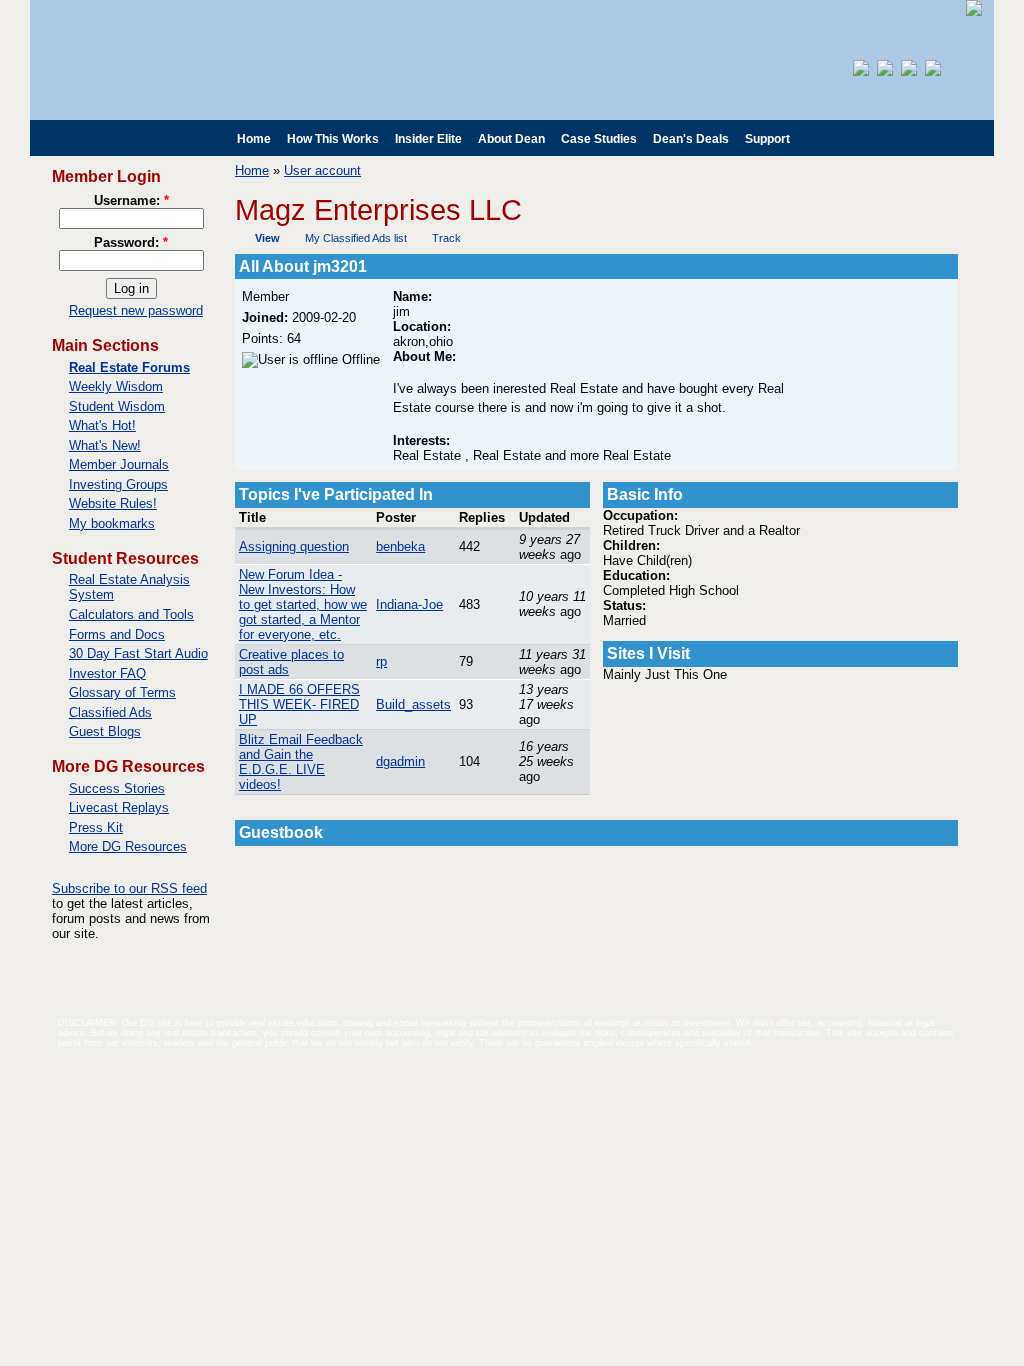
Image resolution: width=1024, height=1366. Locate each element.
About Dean (511, 139)
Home (254, 139)
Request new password (136, 310)
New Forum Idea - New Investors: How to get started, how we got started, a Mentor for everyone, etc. (303, 604)
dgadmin (400, 761)
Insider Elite (428, 139)
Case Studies (599, 139)
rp (381, 661)
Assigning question (294, 546)
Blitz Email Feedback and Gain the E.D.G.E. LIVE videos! (301, 762)
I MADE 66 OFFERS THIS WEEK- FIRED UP (299, 704)
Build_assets (413, 704)
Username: (131, 200)
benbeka (400, 546)
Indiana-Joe (409, 604)
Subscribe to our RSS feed (129, 888)
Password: (131, 242)
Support (767, 139)
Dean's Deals (691, 139)
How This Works (333, 139)
